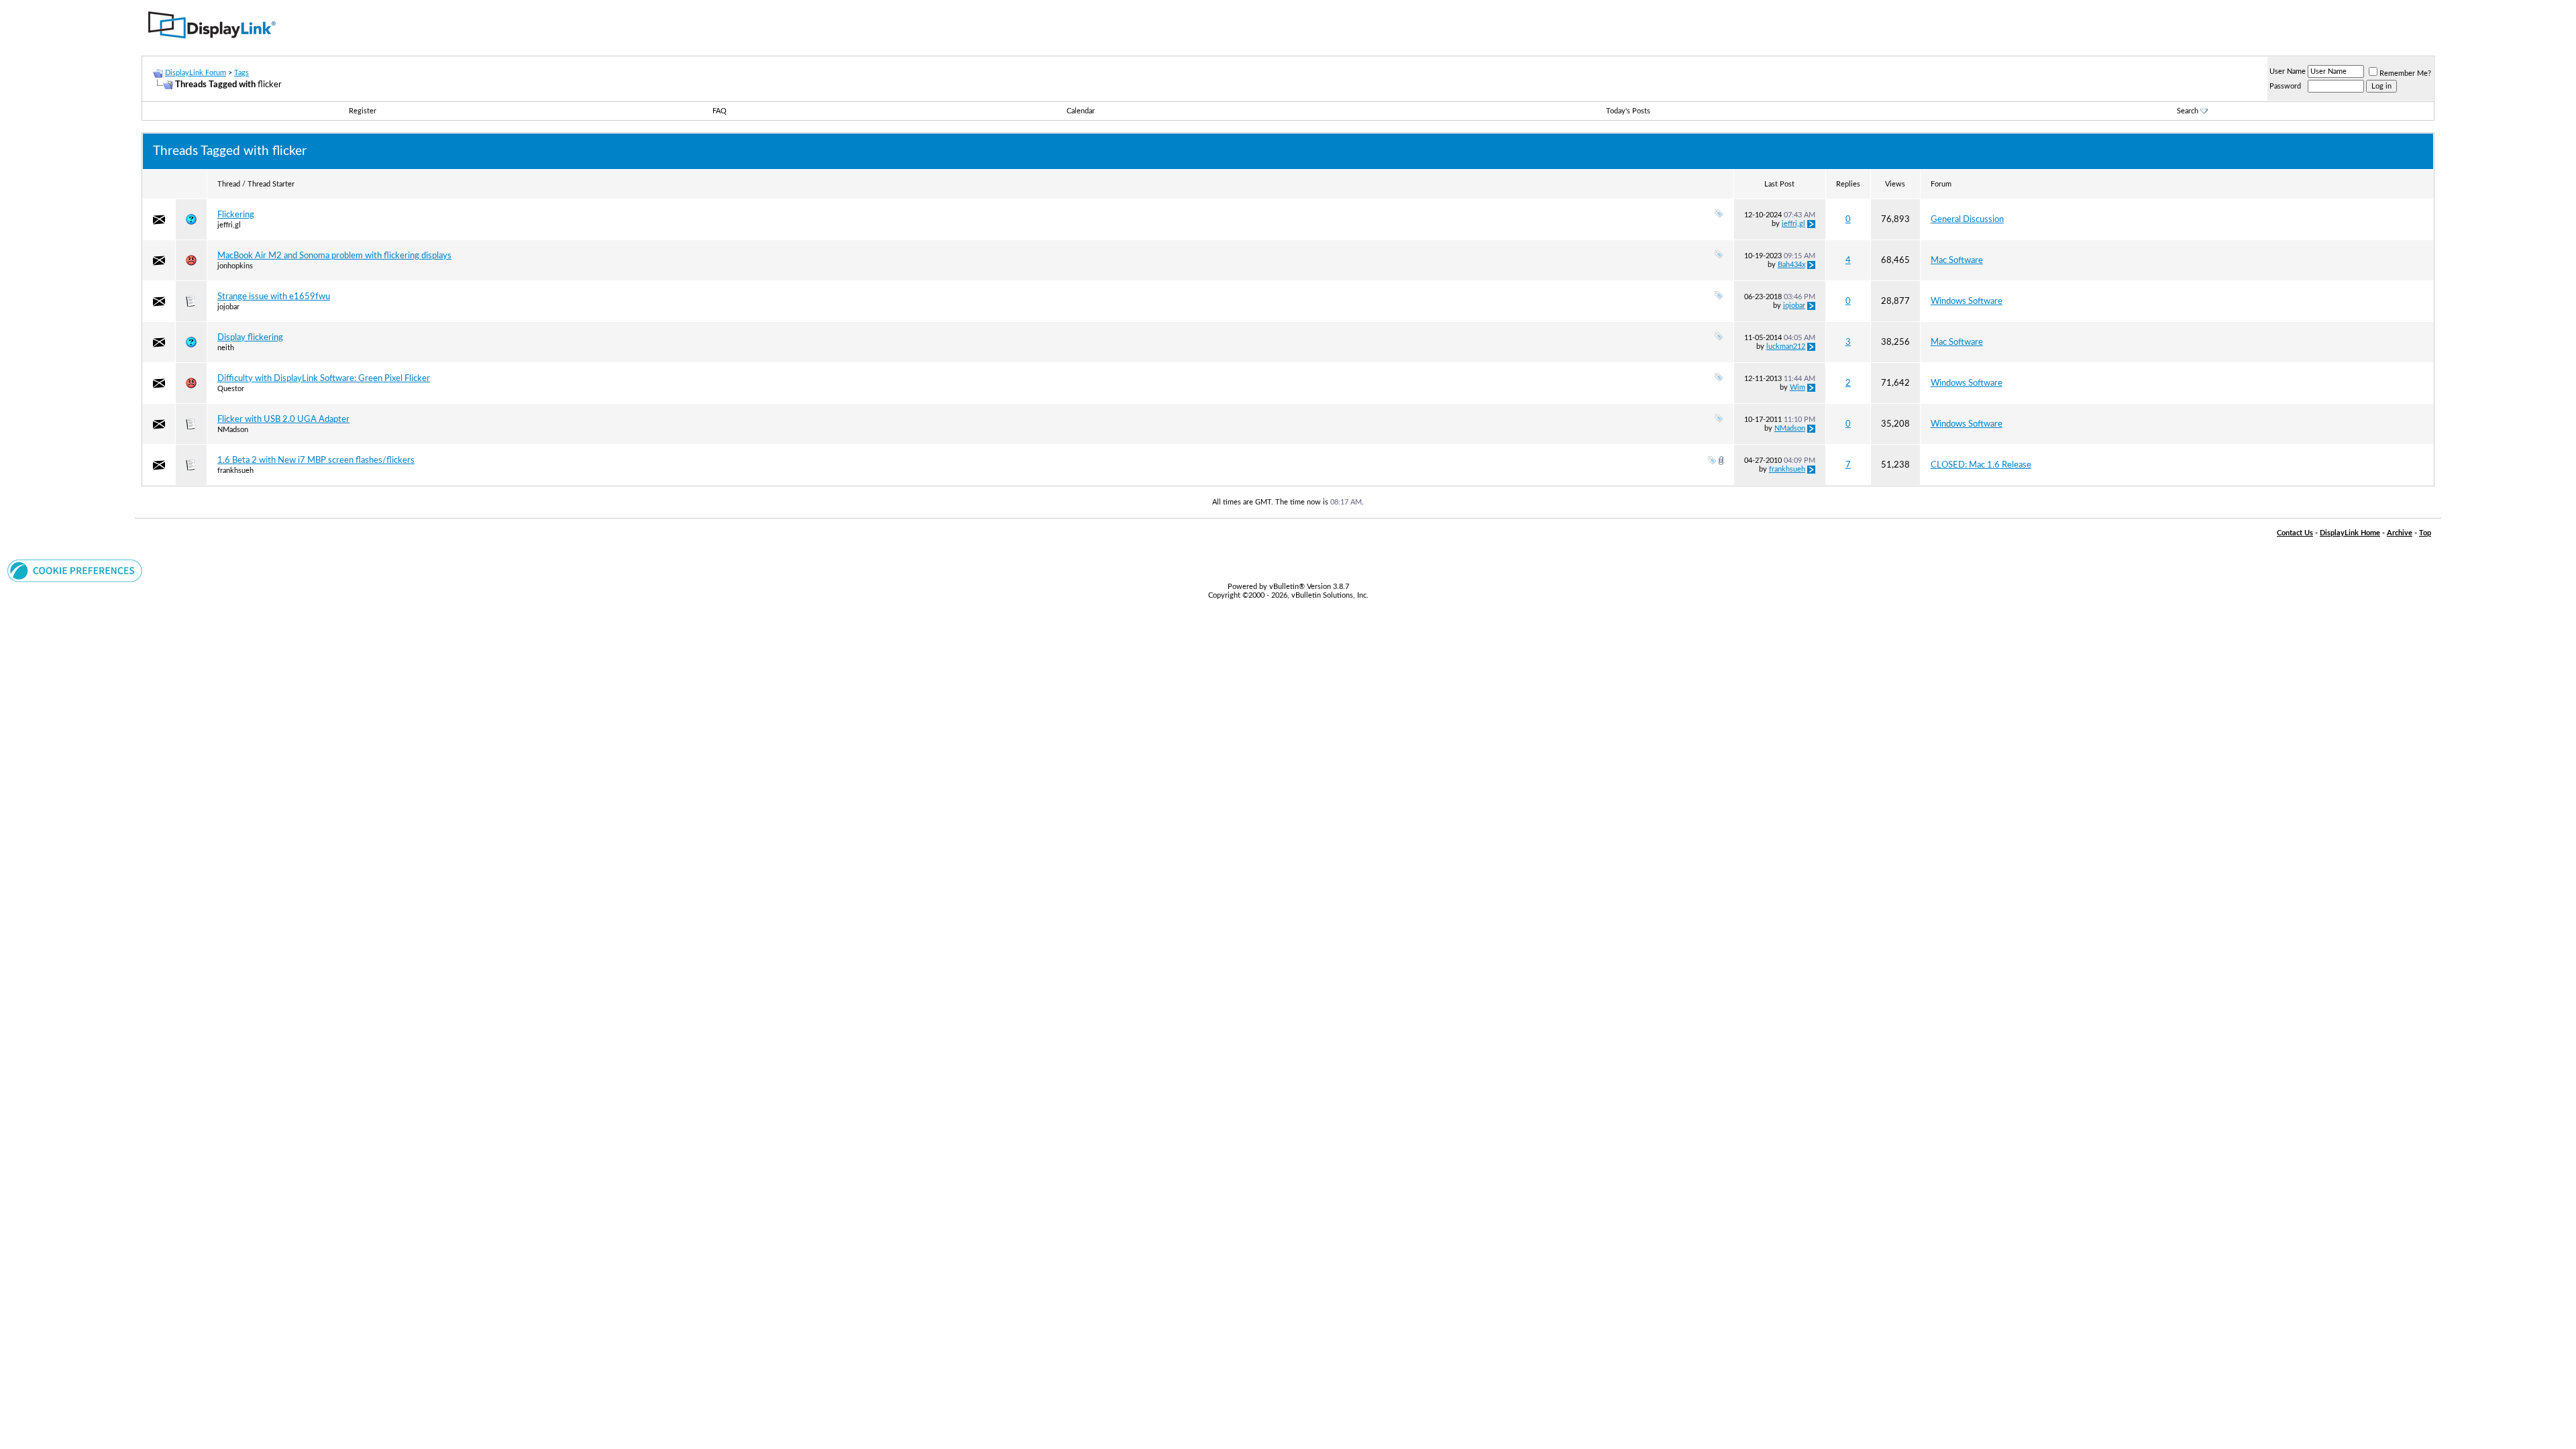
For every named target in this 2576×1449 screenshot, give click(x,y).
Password (2285, 86)
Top (2425, 533)
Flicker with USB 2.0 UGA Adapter (283, 419)
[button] (75, 580)
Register (363, 111)
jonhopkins (235, 266)
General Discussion (1967, 219)
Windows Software (1967, 301)
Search (2188, 111)
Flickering (236, 215)
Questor (231, 389)
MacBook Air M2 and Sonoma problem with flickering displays (334, 256)
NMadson (233, 430)
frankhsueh (235, 471)
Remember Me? (2405, 73)
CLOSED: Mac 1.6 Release (1981, 465)
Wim (1797, 387)
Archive (2400, 533)
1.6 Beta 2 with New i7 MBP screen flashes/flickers (316, 460)
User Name (2288, 71)
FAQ (719, 111)
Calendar (1081, 111)
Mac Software (1957, 260)
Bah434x (1791, 265)
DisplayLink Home (2350, 533)
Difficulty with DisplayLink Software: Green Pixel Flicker (324, 378)
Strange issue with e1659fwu (274, 297)
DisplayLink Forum (196, 73)
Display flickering (250, 337)
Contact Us (2295, 533)
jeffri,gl (229, 225)
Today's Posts (1628, 111)
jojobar (228, 307)
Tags (241, 73)
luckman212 (1786, 346)
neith (226, 348)
